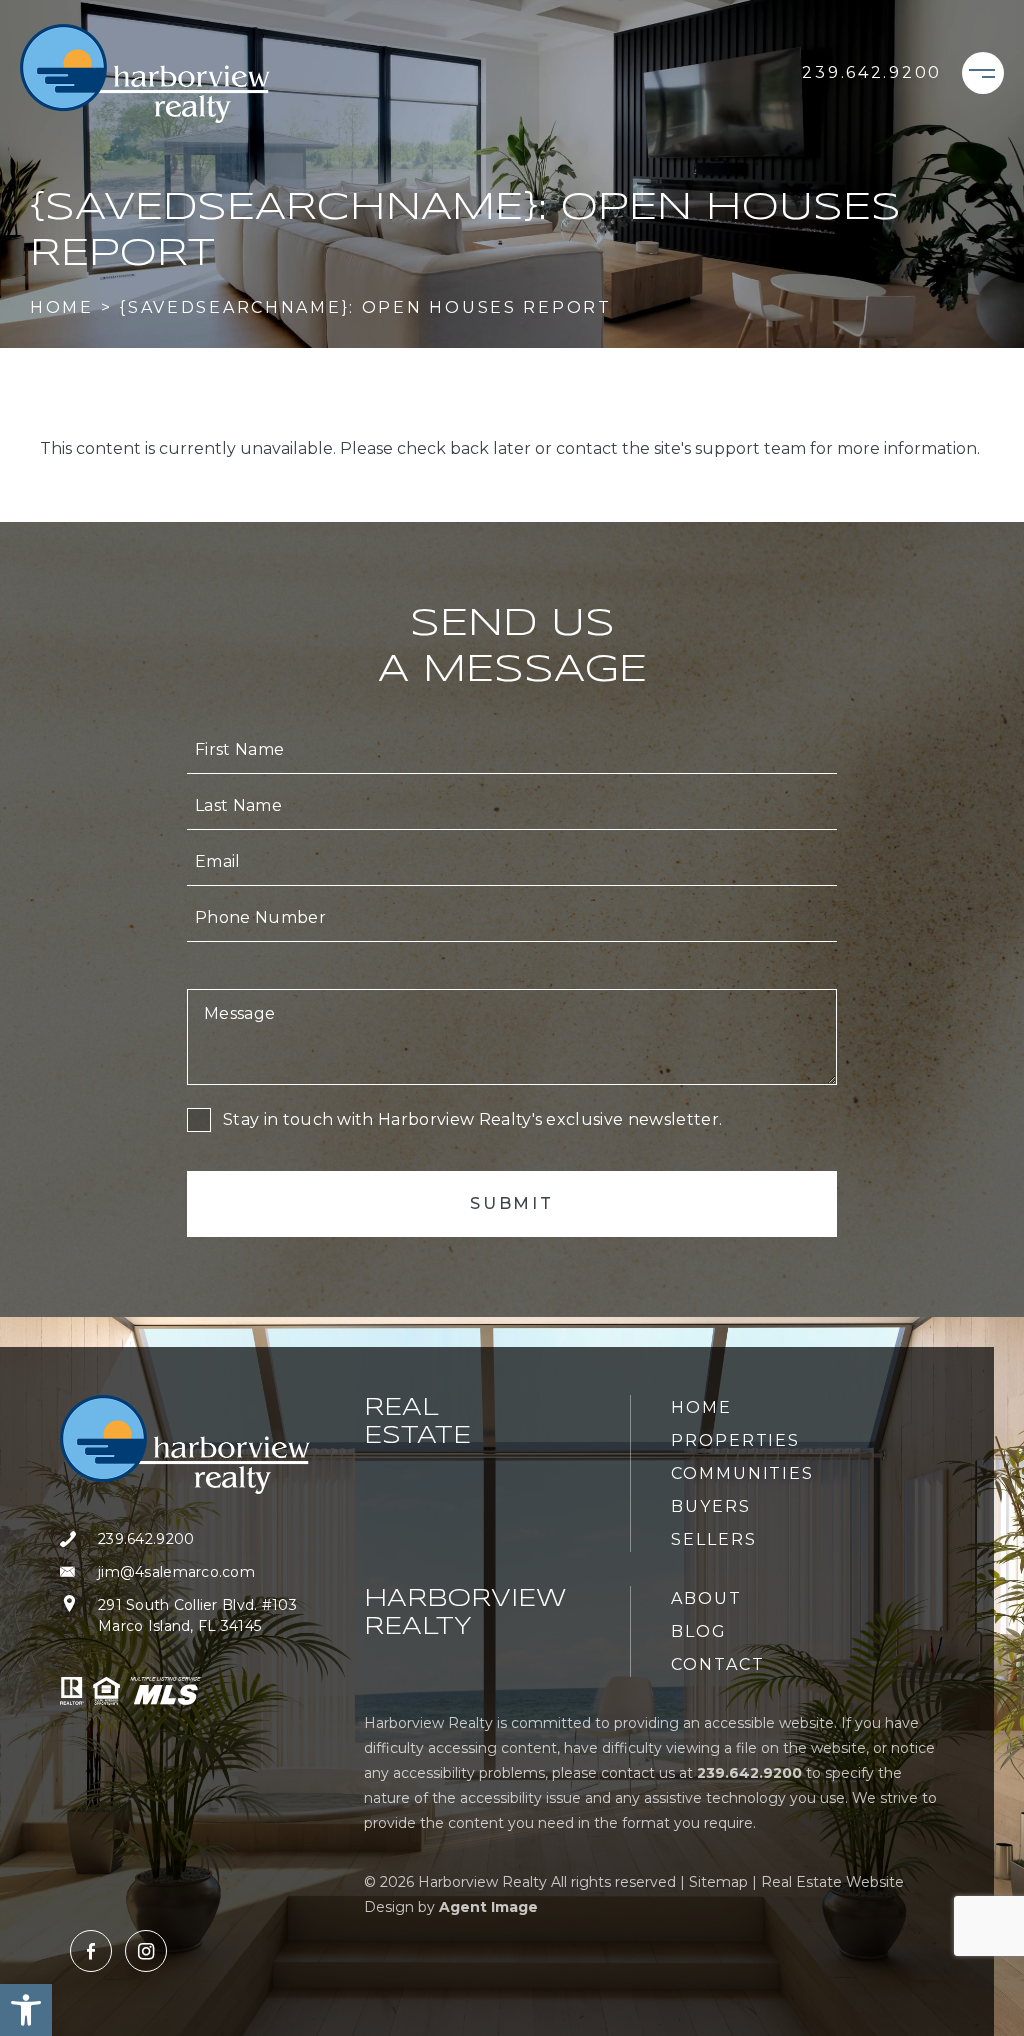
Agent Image (488, 1907)
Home (701, 1407)
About (706, 1598)
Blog (699, 1631)
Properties (735, 1440)
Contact (717, 1664)
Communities (742, 1473)
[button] (26, 2010)
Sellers (713, 1539)
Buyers (711, 1506)
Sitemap (718, 1882)
